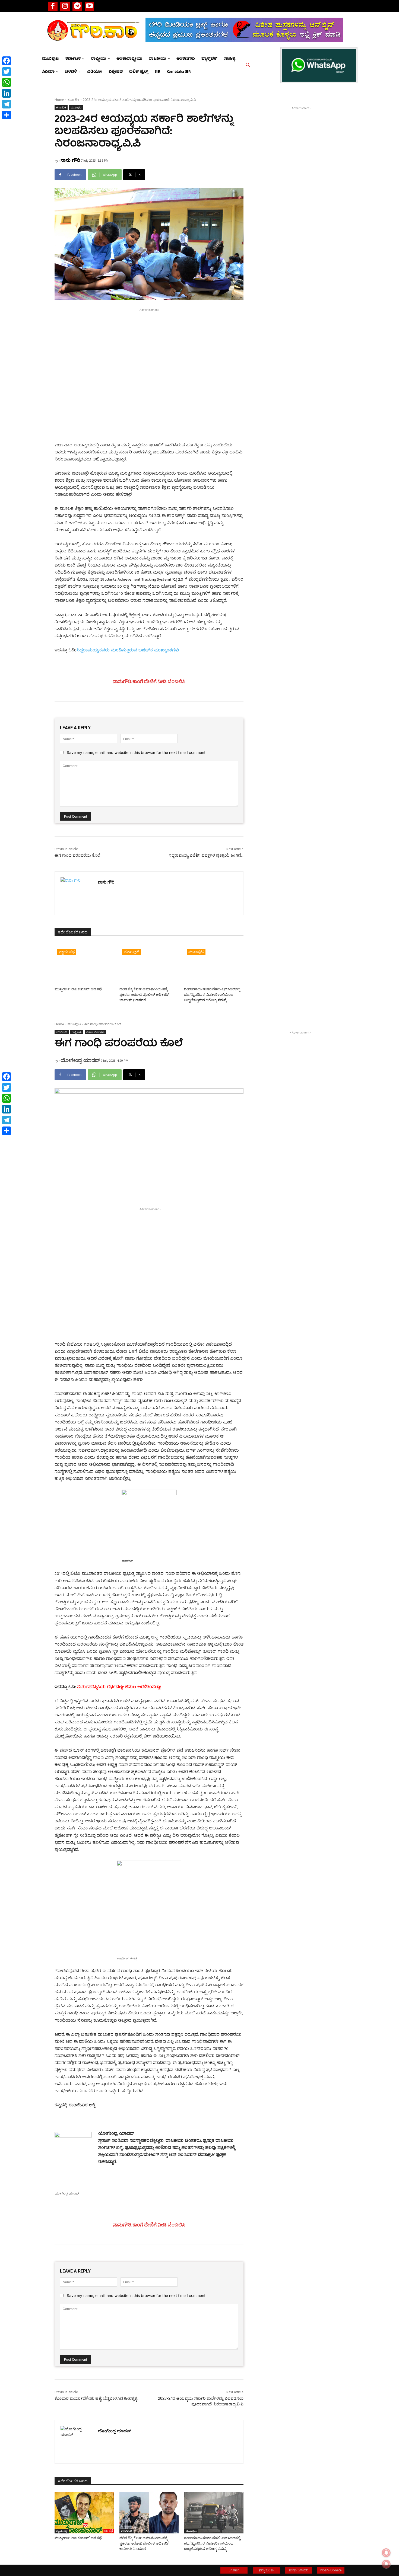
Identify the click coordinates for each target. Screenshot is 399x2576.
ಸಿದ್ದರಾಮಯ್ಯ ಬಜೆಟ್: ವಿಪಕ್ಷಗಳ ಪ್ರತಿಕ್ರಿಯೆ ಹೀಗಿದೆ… (206, 855)
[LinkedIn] (7, 93)
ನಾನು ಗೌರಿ (70, 160)
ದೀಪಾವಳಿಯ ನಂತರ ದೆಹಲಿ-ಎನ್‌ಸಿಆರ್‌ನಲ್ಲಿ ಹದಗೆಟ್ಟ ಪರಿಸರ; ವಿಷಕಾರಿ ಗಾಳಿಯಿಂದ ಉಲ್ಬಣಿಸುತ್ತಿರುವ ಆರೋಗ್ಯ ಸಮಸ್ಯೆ (212, 995)
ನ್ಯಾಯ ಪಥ (67, 952)
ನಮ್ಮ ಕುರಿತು (266, 2570)
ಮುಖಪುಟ (76, 107)
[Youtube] (89, 6)
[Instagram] (65, 6)
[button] (248, 65)
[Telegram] (77, 6)
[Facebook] (53, 6)
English (234, 2570)
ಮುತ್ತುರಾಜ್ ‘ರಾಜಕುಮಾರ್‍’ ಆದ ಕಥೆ (78, 989)
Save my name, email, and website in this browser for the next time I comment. (137, 752)
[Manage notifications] (386, 2564)
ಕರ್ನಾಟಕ (73, 100)
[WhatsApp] (7, 82)
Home (59, 100)
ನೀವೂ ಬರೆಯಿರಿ (299, 2570)
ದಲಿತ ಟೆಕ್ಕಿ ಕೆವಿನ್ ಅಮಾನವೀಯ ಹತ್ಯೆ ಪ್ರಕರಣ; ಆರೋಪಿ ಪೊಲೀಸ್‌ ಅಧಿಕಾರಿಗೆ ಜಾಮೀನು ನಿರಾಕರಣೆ (144, 995)
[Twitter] (7, 72)
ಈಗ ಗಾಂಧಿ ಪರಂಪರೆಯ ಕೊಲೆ (77, 855)
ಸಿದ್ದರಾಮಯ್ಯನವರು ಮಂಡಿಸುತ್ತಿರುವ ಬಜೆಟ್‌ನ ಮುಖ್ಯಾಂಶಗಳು (128, 651)
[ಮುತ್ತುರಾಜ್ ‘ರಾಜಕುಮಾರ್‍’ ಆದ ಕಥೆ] (84, 964)
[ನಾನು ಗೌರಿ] (76, 893)
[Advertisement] (149, 351)
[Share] (7, 115)
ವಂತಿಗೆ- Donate (331, 2570)
